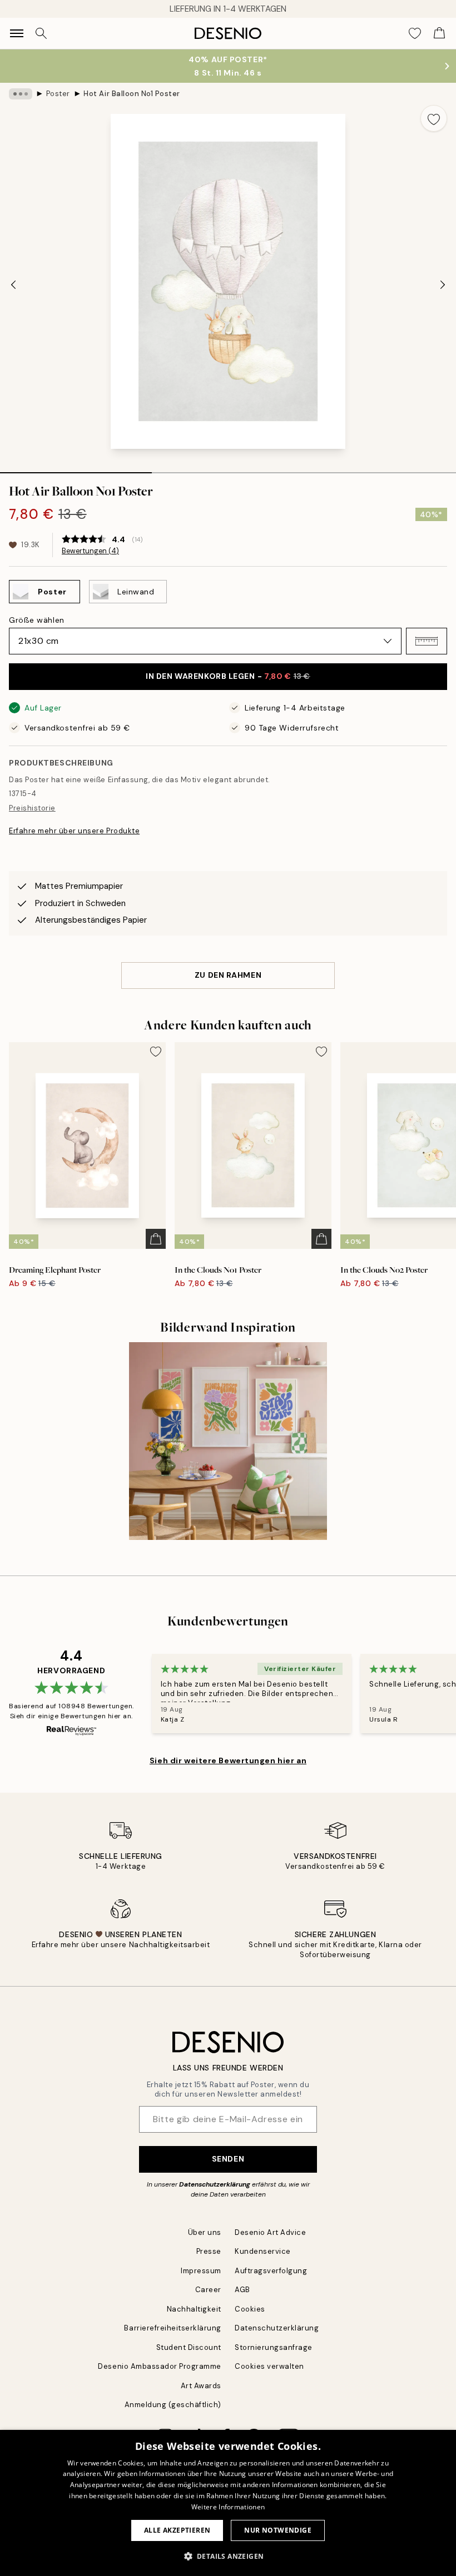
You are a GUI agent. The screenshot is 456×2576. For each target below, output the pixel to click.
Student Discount (189, 2347)
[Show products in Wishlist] (415, 33)
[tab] (76, 469)
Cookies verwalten (269, 2366)
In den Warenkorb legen (228, 676)
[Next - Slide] (443, 284)
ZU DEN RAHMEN (228, 975)
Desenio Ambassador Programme (160, 2366)
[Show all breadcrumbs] (21, 94)
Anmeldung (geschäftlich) (173, 2405)
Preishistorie (32, 808)
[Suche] (41, 33)
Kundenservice (263, 2251)
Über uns (205, 2232)
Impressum (201, 2271)
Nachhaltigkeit (194, 2309)
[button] (427, 641)
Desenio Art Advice (270, 2232)
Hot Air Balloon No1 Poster (132, 94)
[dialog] (228, 2503)
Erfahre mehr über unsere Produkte (74, 831)
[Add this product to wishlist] (434, 118)
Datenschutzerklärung (215, 2184)
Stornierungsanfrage (274, 2347)
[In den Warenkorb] (156, 1239)
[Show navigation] (17, 33)
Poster (58, 94)
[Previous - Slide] (13, 284)
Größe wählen (37, 620)
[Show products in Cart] (439, 33)
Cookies (250, 2309)
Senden (228, 2159)
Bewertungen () (90, 551)
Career (208, 2290)
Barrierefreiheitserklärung (173, 2328)
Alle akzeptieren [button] (177, 2530)
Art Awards (201, 2386)
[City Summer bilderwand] (228, 1441)
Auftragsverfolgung (271, 2271)
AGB (242, 2290)
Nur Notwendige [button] (278, 2530)
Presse (209, 2251)
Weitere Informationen (228, 2507)
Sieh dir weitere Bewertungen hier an (228, 1760)
